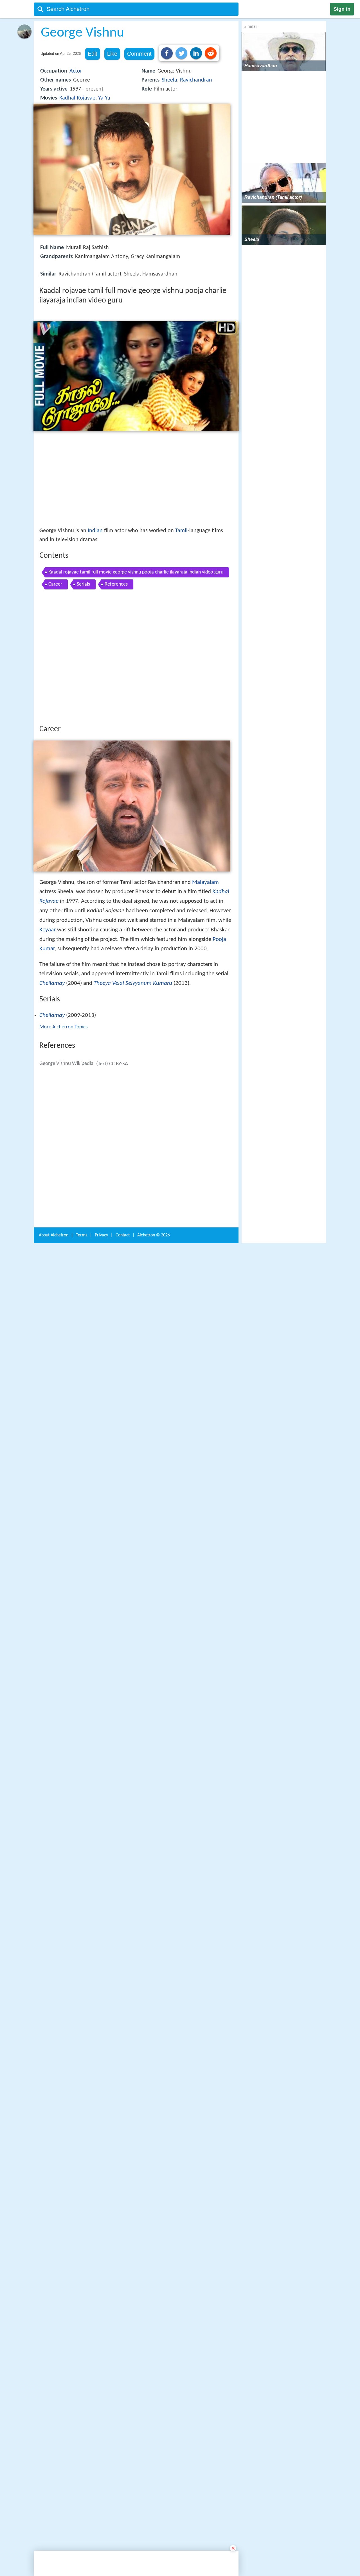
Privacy (101, 2007)
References (116, 584)
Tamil (181, 531)
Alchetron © (154, 2007)
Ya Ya (104, 98)
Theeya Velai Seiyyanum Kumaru (133, 1066)
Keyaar (48, 1012)
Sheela (169, 80)
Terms (82, 2007)
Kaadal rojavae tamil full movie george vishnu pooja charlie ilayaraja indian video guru (136, 572)
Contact (123, 2007)
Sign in (342, 9)
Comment (139, 54)
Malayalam (205, 965)
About (54, 2007)
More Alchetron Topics (63, 1109)
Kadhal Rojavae (77, 98)
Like (112, 54)
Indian (95, 531)
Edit (93, 54)
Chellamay (52, 1066)
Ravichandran (196, 80)
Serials (83, 584)
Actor (76, 71)
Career (55, 584)
